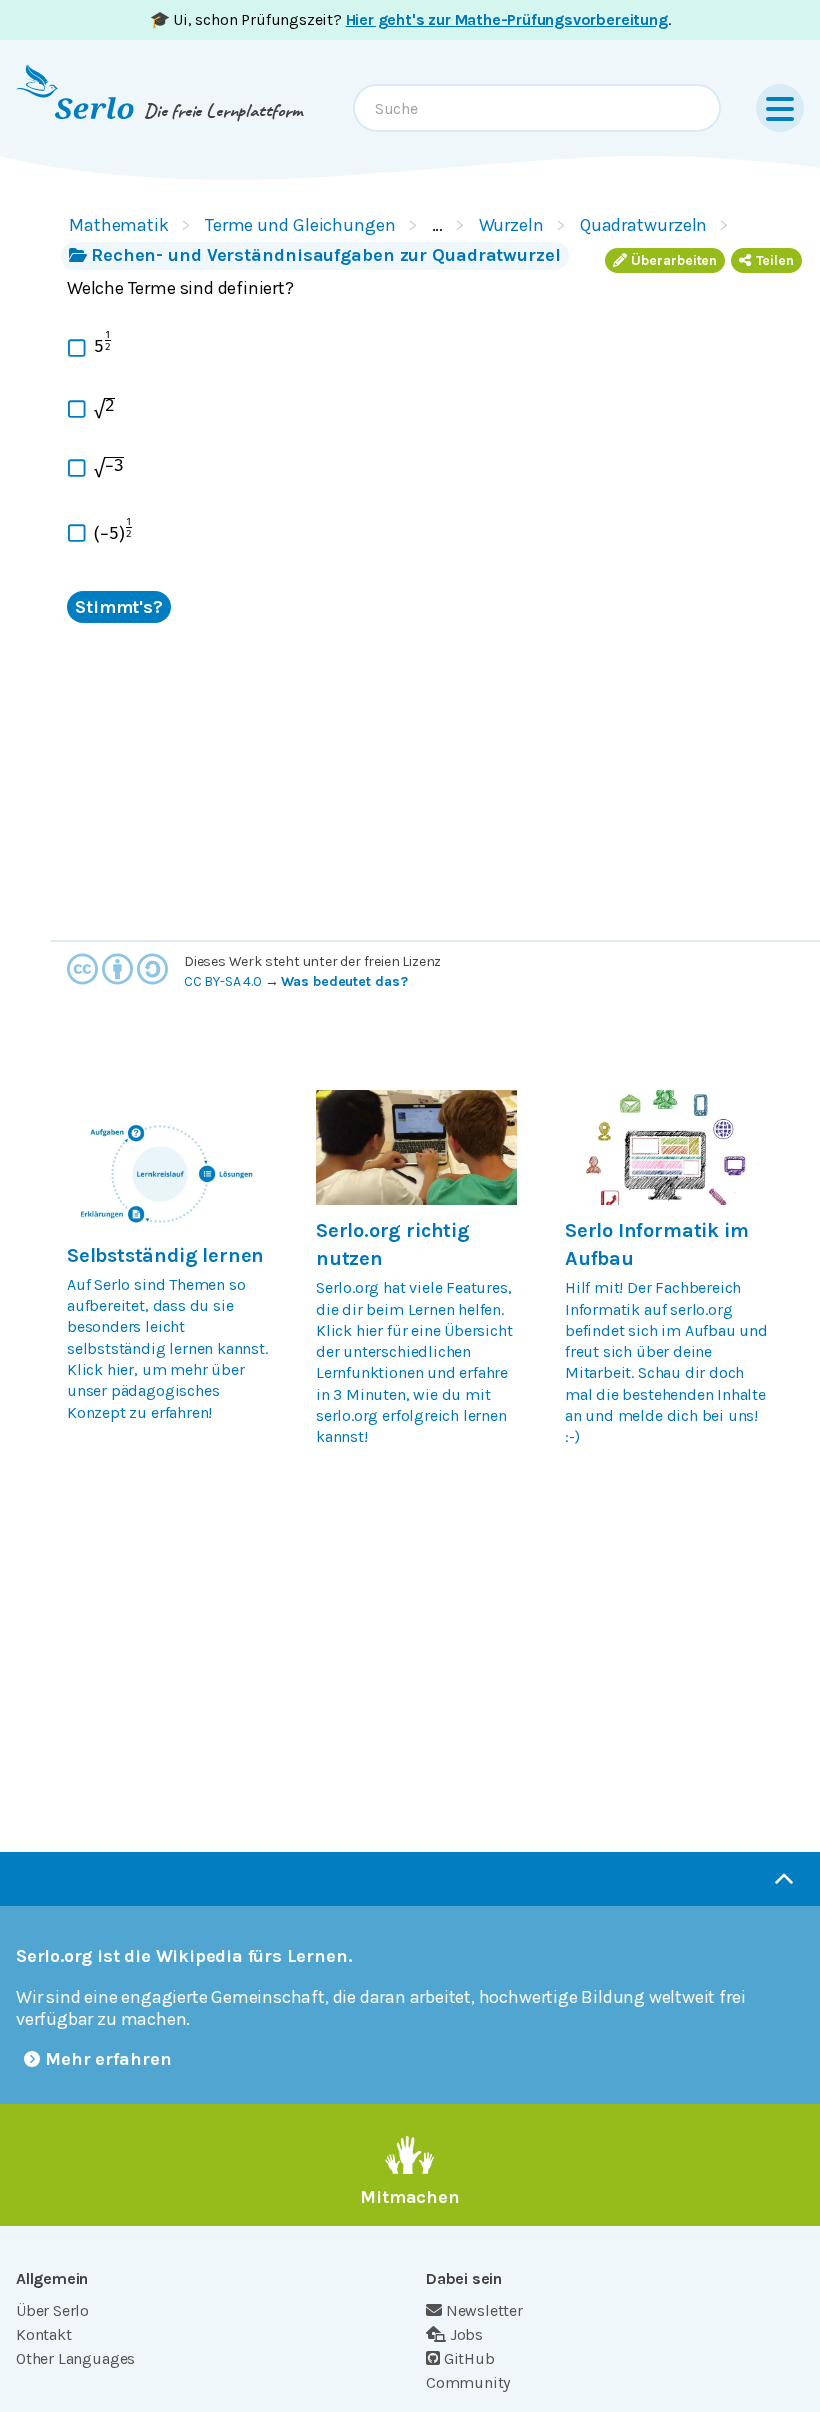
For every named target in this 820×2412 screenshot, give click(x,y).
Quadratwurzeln (644, 225)
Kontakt (44, 2334)
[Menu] (780, 108)
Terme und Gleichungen (300, 225)
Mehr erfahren (108, 2059)
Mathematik (119, 225)
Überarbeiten (674, 260)
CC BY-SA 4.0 (223, 981)
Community (468, 2382)
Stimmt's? (119, 607)
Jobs (466, 2334)
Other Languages (75, 2358)
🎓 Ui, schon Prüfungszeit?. (410, 19)
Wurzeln (511, 225)
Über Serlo (52, 2310)
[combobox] (537, 108)
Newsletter (484, 2310)
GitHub (469, 2358)
